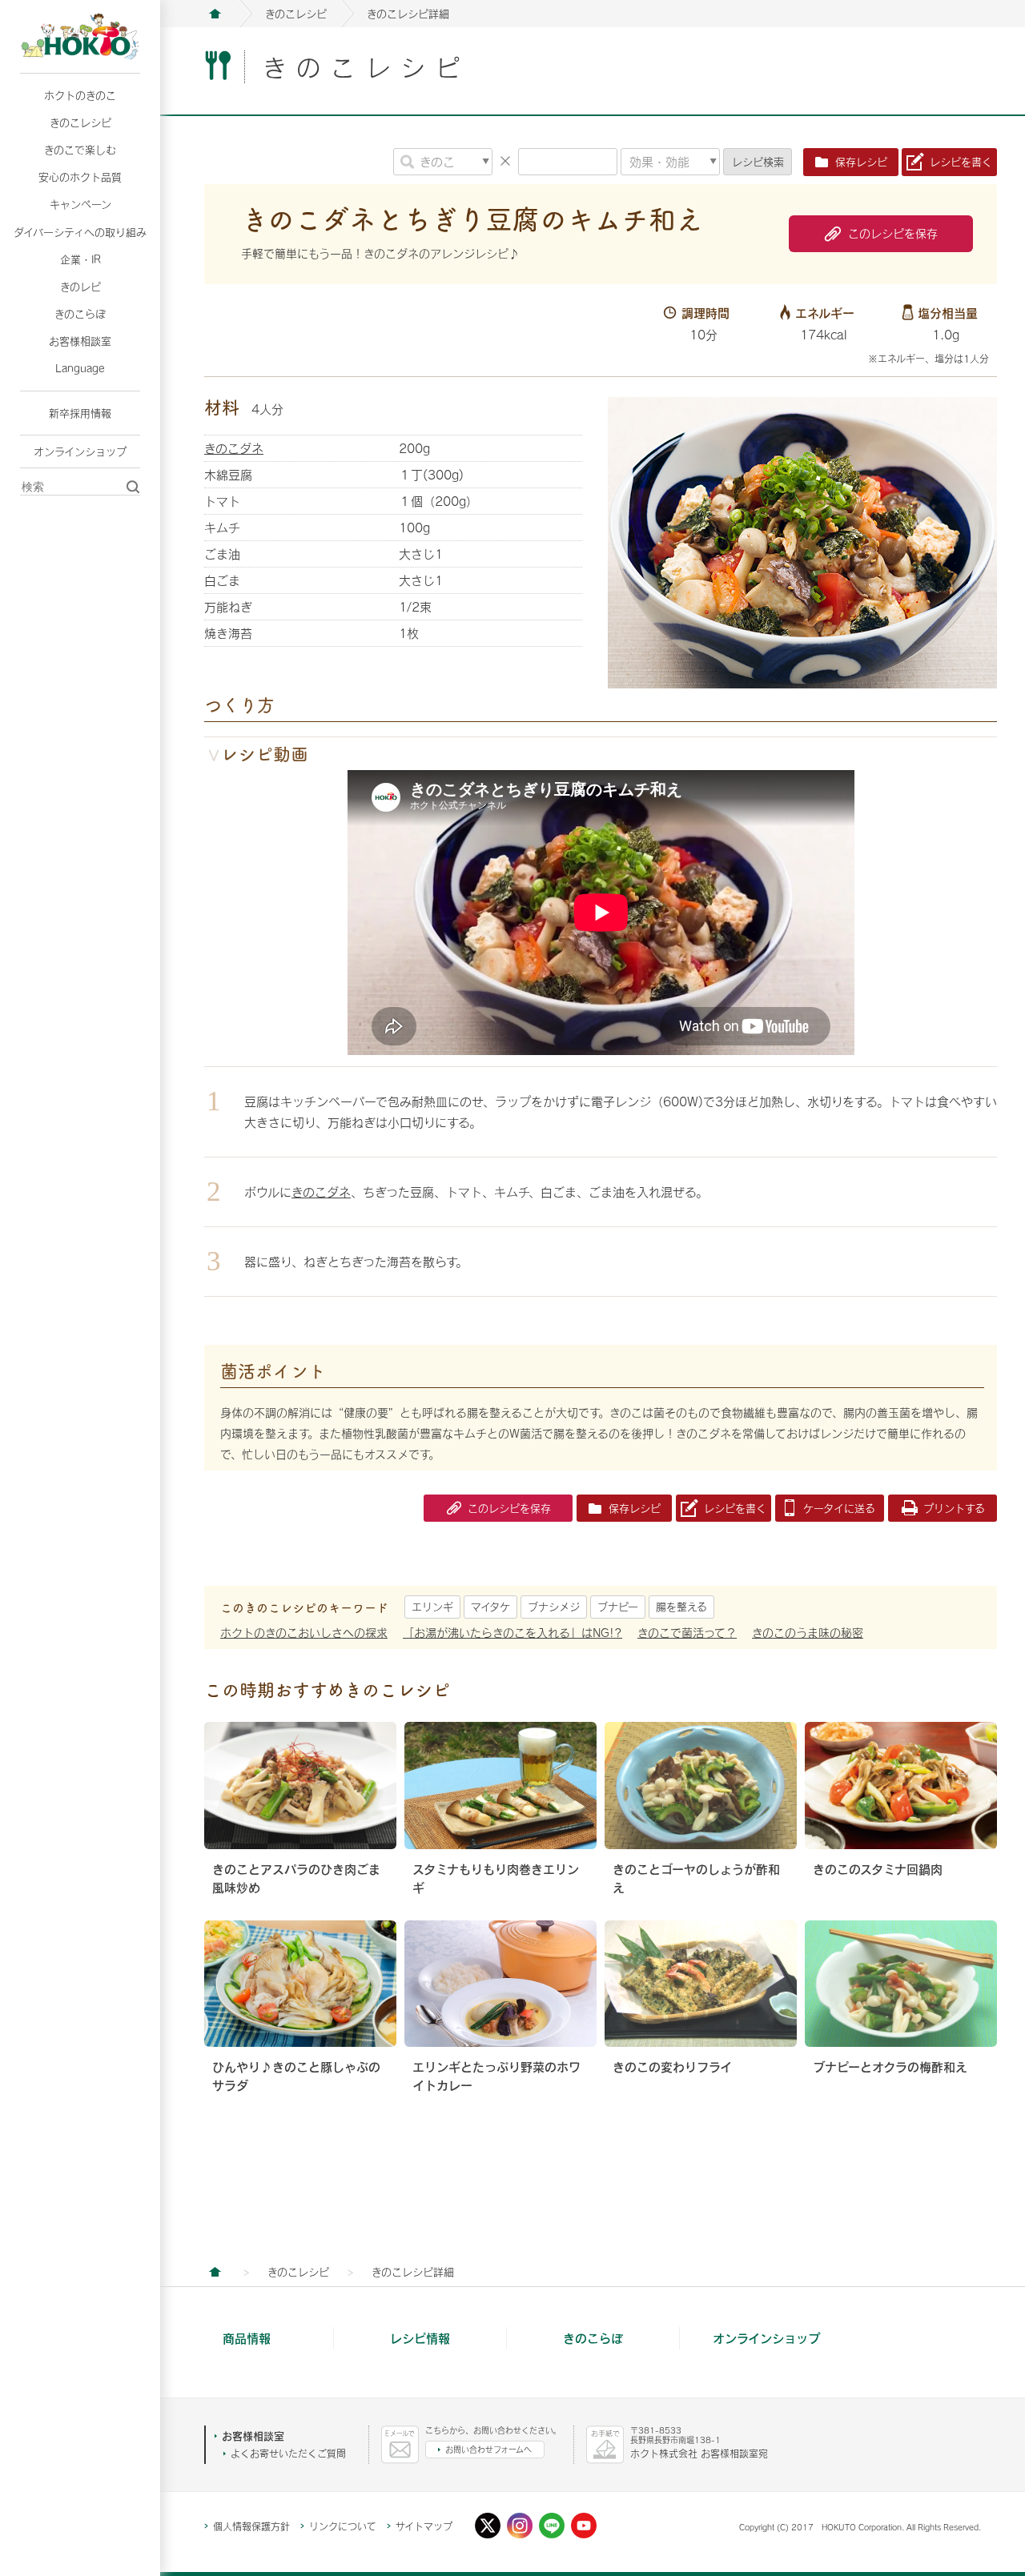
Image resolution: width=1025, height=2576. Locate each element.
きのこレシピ (80, 122)
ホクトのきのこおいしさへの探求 (304, 1633)
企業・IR (80, 259)
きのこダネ (234, 448)
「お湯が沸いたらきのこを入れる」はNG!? (512, 1633)
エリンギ (432, 1607)
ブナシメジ (554, 1607)
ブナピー (618, 1607)
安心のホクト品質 (80, 177)
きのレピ (80, 287)
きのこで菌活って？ (687, 1633)
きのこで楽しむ (80, 150)
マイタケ (490, 1607)
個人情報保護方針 (251, 2526)
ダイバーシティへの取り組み (80, 232)
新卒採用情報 (80, 413)
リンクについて (343, 2526)
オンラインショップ (80, 451)
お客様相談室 (80, 341)
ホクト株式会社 (215, 14)
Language (80, 368)
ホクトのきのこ (80, 95)
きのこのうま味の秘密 (808, 1633)
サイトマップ (424, 2526)
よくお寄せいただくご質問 (288, 2454)
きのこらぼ (80, 314)
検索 (758, 162)
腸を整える (681, 1607)
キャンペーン (80, 204)
